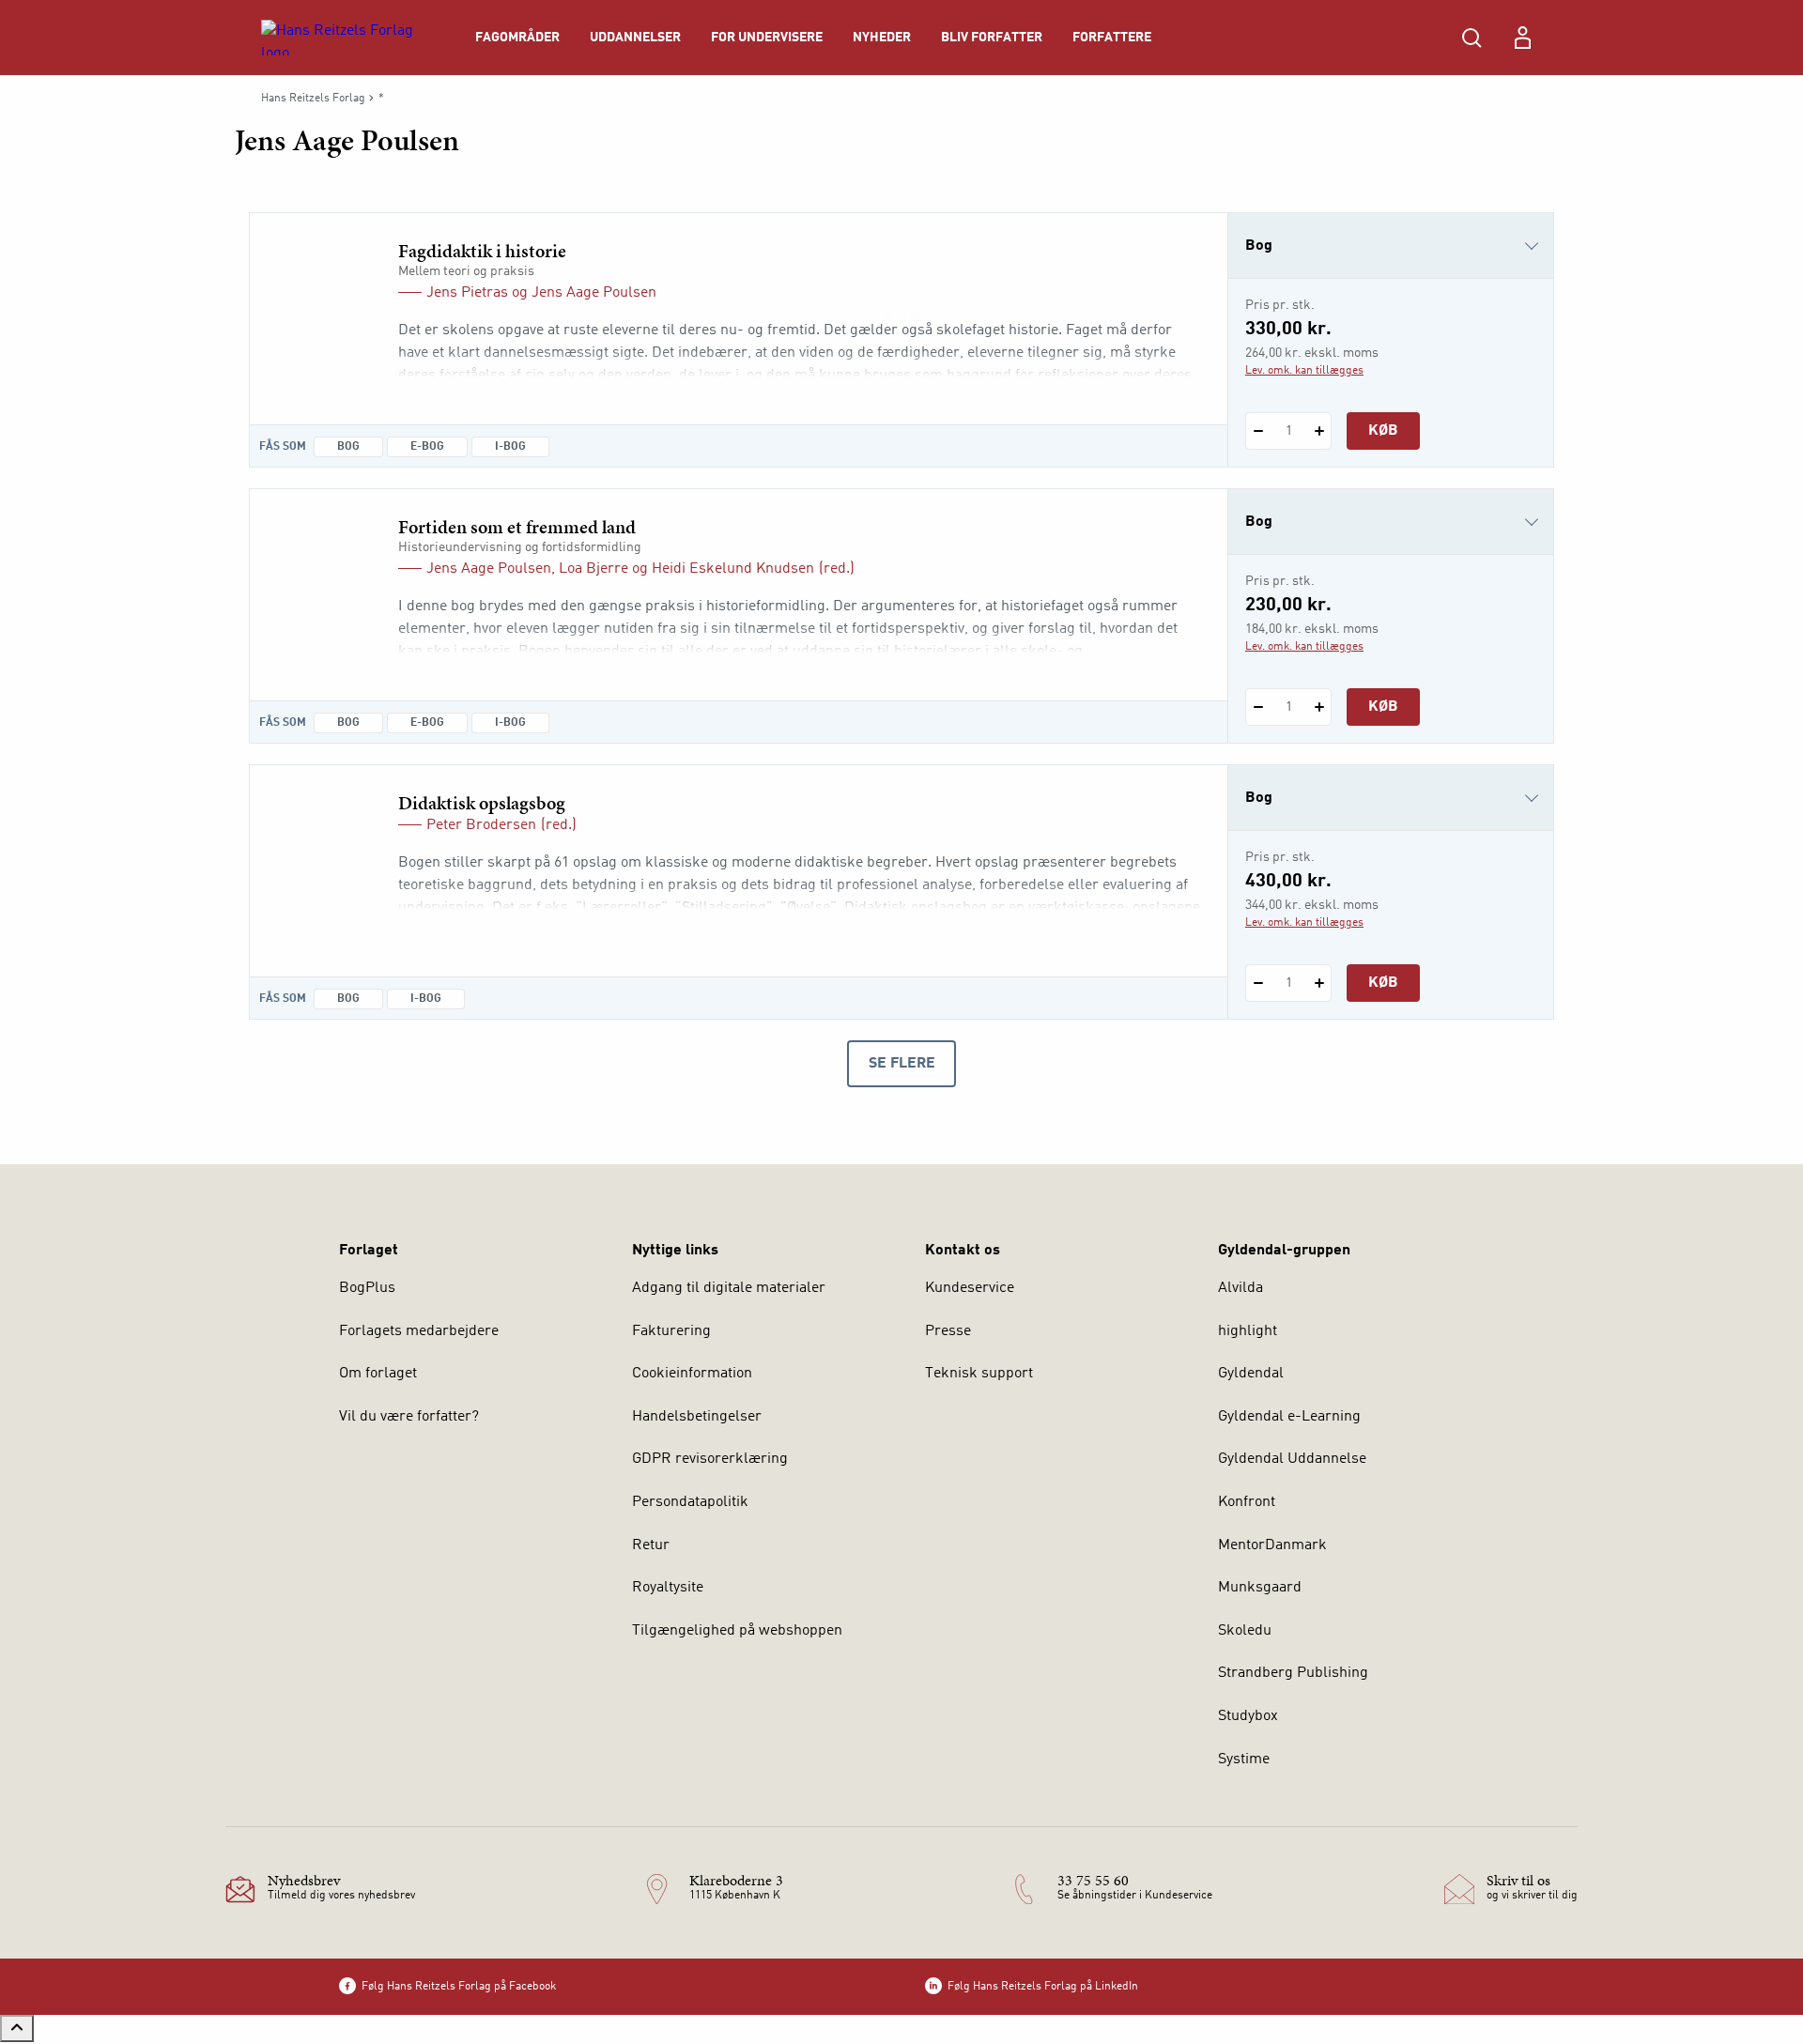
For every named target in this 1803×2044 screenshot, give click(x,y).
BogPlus (367, 1288)
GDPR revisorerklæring (710, 1459)
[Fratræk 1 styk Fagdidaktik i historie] (1258, 431)
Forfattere (1112, 38)
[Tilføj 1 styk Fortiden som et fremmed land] (1319, 707)
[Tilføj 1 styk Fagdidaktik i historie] (1319, 431)
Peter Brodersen (481, 825)
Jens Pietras (467, 293)
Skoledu (1245, 1631)
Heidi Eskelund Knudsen (733, 569)
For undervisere (767, 38)
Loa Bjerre (593, 569)
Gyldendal (1251, 1374)
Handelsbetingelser (697, 1417)
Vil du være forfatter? (409, 1417)
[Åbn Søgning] (1472, 38)
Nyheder (882, 38)
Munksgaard (1260, 1588)
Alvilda (1241, 1288)
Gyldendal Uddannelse (1292, 1459)
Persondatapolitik (690, 1502)
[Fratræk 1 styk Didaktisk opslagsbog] (1258, 983)
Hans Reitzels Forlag (313, 99)
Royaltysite (668, 1588)
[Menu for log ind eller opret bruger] (1522, 38)
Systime (1244, 1760)
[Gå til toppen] (17, 2029)
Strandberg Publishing (1293, 1673)
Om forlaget (378, 1374)
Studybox (1248, 1716)
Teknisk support (979, 1374)
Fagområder (517, 38)
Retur (651, 1545)
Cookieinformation (692, 1374)
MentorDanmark (1272, 1545)
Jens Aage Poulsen (594, 293)
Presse (948, 1331)
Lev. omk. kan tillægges (1304, 371)
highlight (1248, 1331)
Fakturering (671, 1331)
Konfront (1247, 1502)
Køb (1383, 431)
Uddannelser (635, 38)
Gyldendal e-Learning (1289, 1417)
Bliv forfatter (992, 38)
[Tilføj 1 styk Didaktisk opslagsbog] (1319, 983)
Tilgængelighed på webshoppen (737, 1631)
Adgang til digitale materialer (729, 1288)
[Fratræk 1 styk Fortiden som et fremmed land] (1258, 707)
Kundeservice (970, 1288)
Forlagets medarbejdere (419, 1331)
